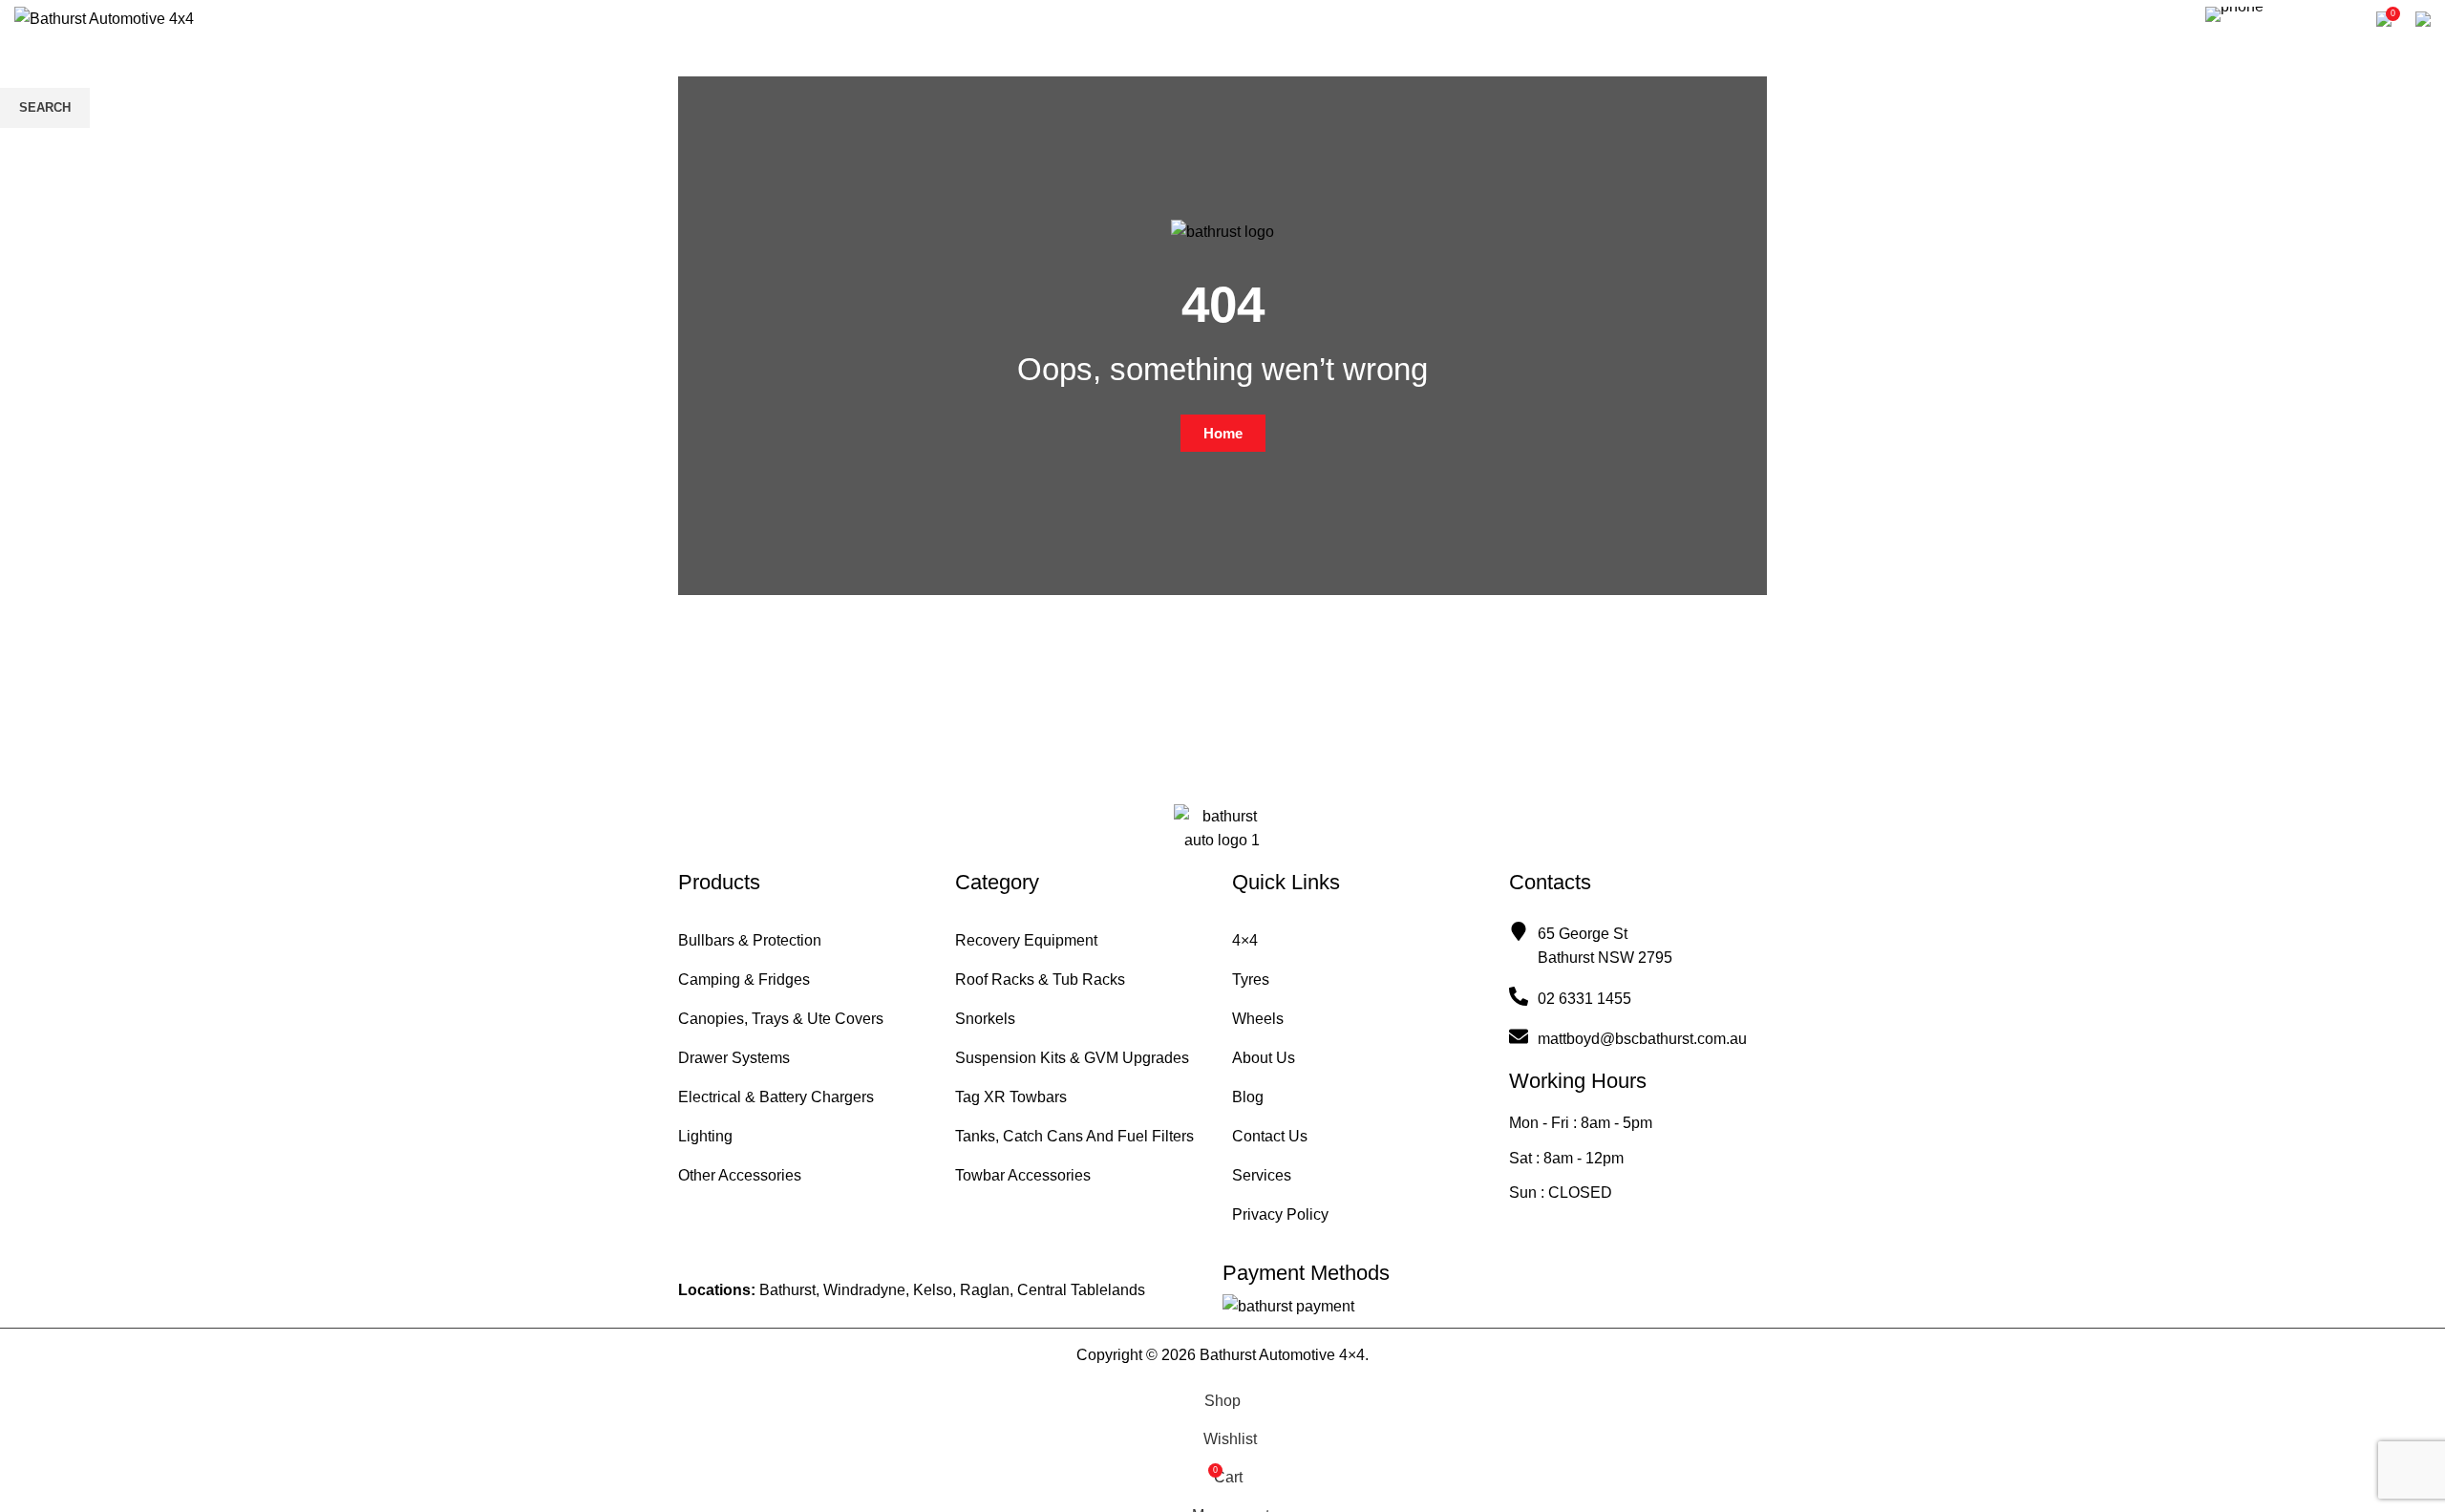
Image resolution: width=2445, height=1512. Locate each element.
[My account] (2423, 19)
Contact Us (1270, 1136)
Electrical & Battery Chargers (776, 1097)
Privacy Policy (1280, 1214)
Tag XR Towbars (1011, 1097)
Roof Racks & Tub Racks (1040, 980)
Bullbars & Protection (750, 940)
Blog (1248, 1097)
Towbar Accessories (1023, 1175)
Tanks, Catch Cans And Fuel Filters (1074, 1136)
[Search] (2180, 19)
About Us (1264, 1058)
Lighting (705, 1136)
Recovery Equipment (1026, 940)
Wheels (1258, 1019)
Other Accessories (740, 1175)
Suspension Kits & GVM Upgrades (1072, 1058)
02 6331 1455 (2315, 22)
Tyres (1251, 980)
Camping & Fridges (744, 980)
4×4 (1245, 940)
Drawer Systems (734, 1058)
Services (1262, 1175)
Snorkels (985, 1019)
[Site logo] (104, 18)
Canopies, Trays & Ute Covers (781, 1019)
